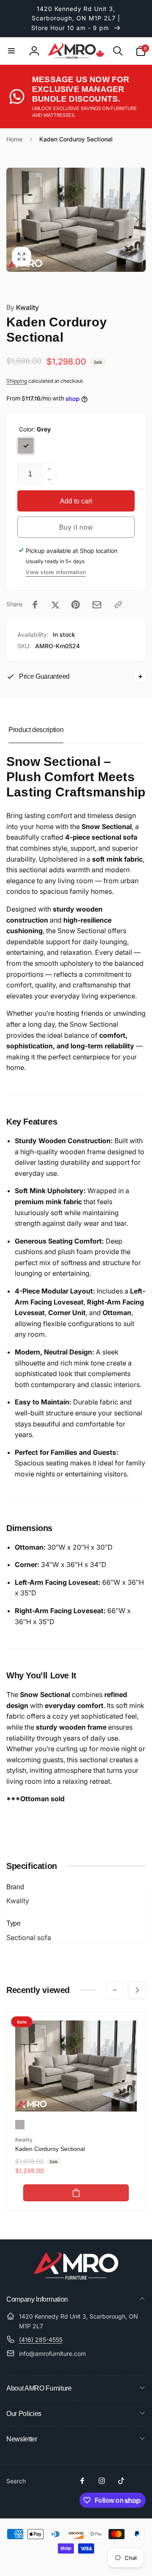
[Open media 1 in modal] (76, 220)
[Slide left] (15, 220)
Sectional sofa (29, 1938)
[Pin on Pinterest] (76, 605)
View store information (56, 572)
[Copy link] (118, 605)
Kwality (23, 307)
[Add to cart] (76, 2193)
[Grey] (26, 446)
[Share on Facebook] (35, 605)
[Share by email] (97, 605)
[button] (11, 51)
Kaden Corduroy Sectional (50, 2149)
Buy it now (76, 527)
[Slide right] (137, 220)
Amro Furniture (69, 2563)
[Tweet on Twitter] (55, 605)
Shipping (17, 381)
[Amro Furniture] (76, 2277)
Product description (36, 730)
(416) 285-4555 (41, 2340)
